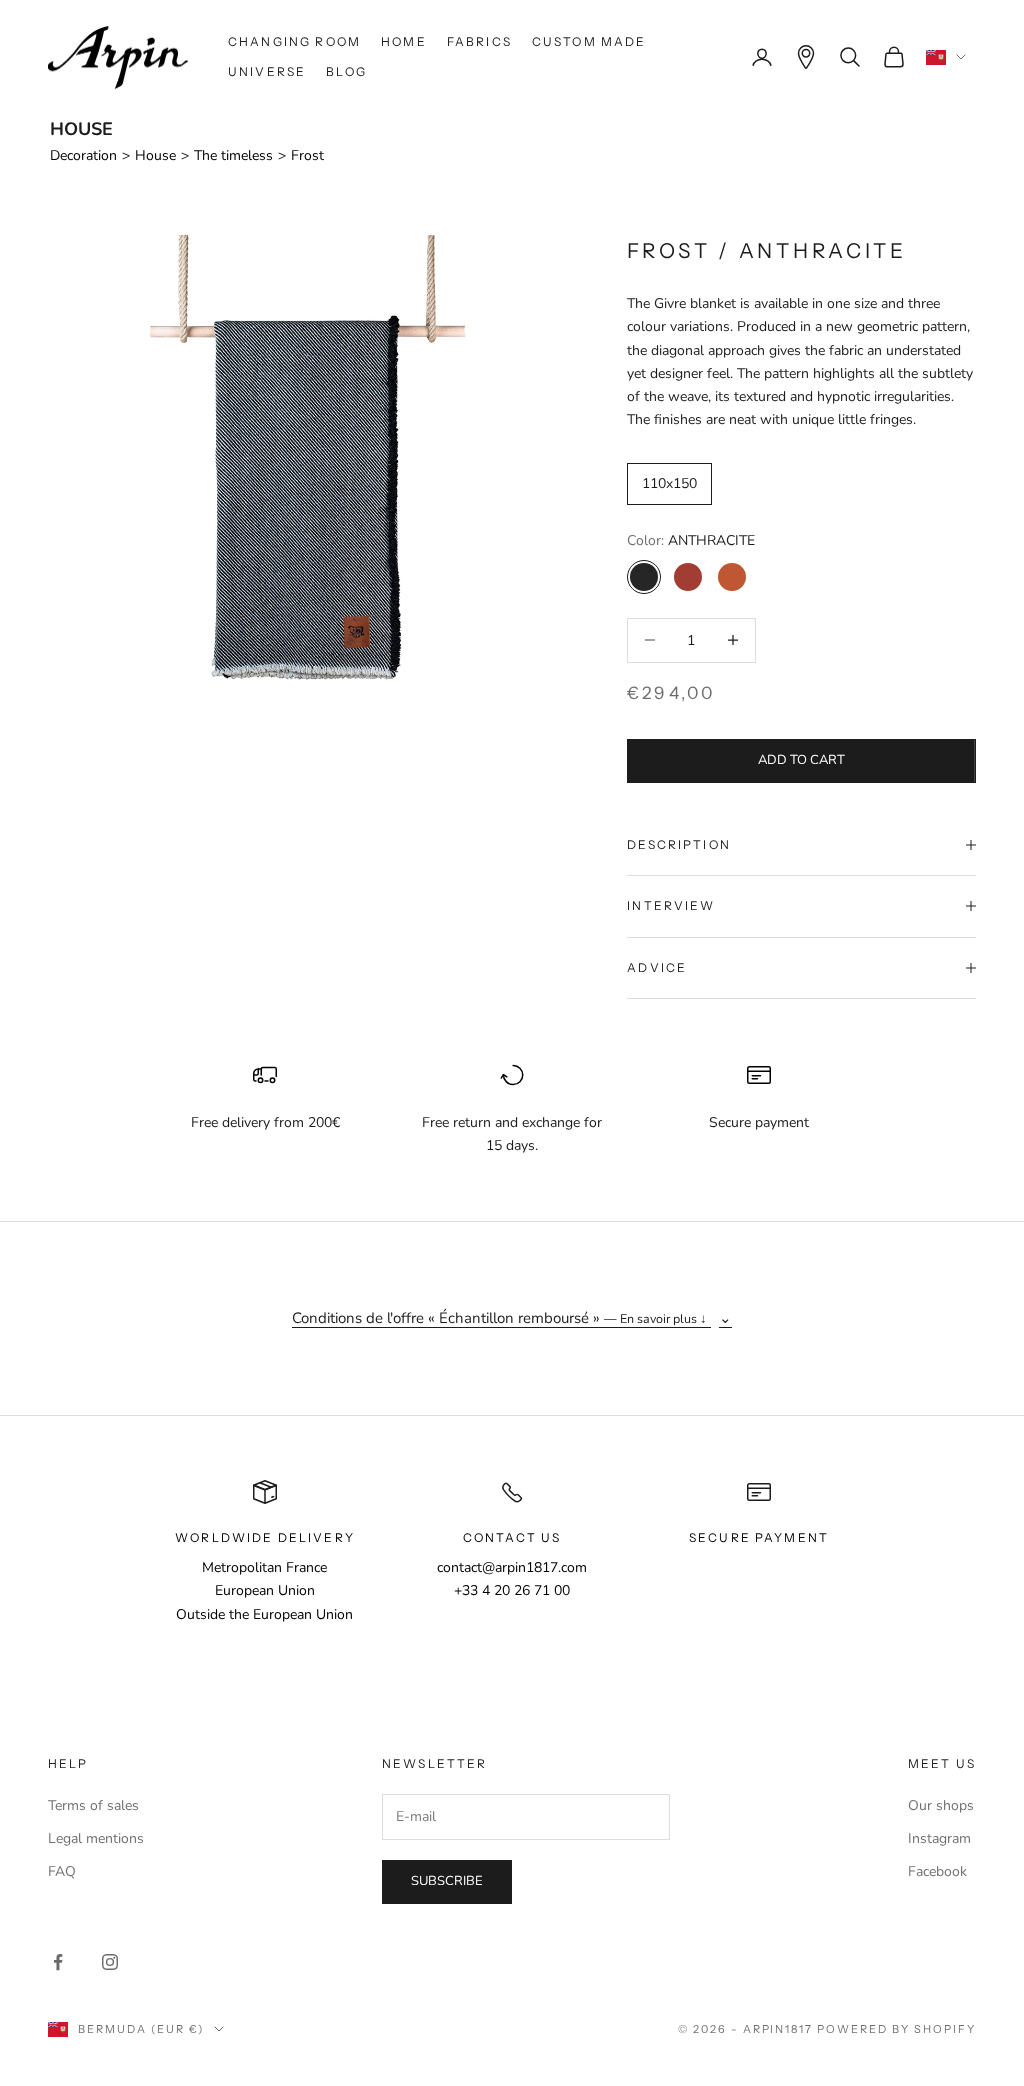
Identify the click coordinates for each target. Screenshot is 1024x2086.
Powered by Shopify (896, 2029)
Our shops (941, 1805)
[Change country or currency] (946, 57)
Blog (346, 71)
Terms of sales (93, 1805)
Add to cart (801, 760)
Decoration (83, 155)
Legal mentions (96, 1838)
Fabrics (479, 41)
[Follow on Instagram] (110, 1962)
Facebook (937, 1871)
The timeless (233, 155)
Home (404, 41)
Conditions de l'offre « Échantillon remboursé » (499, 1318)
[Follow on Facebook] (58, 1962)
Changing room (294, 41)
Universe (267, 71)
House (155, 155)
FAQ (62, 1871)
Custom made (589, 41)
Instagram (939, 1838)
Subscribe (447, 1881)
